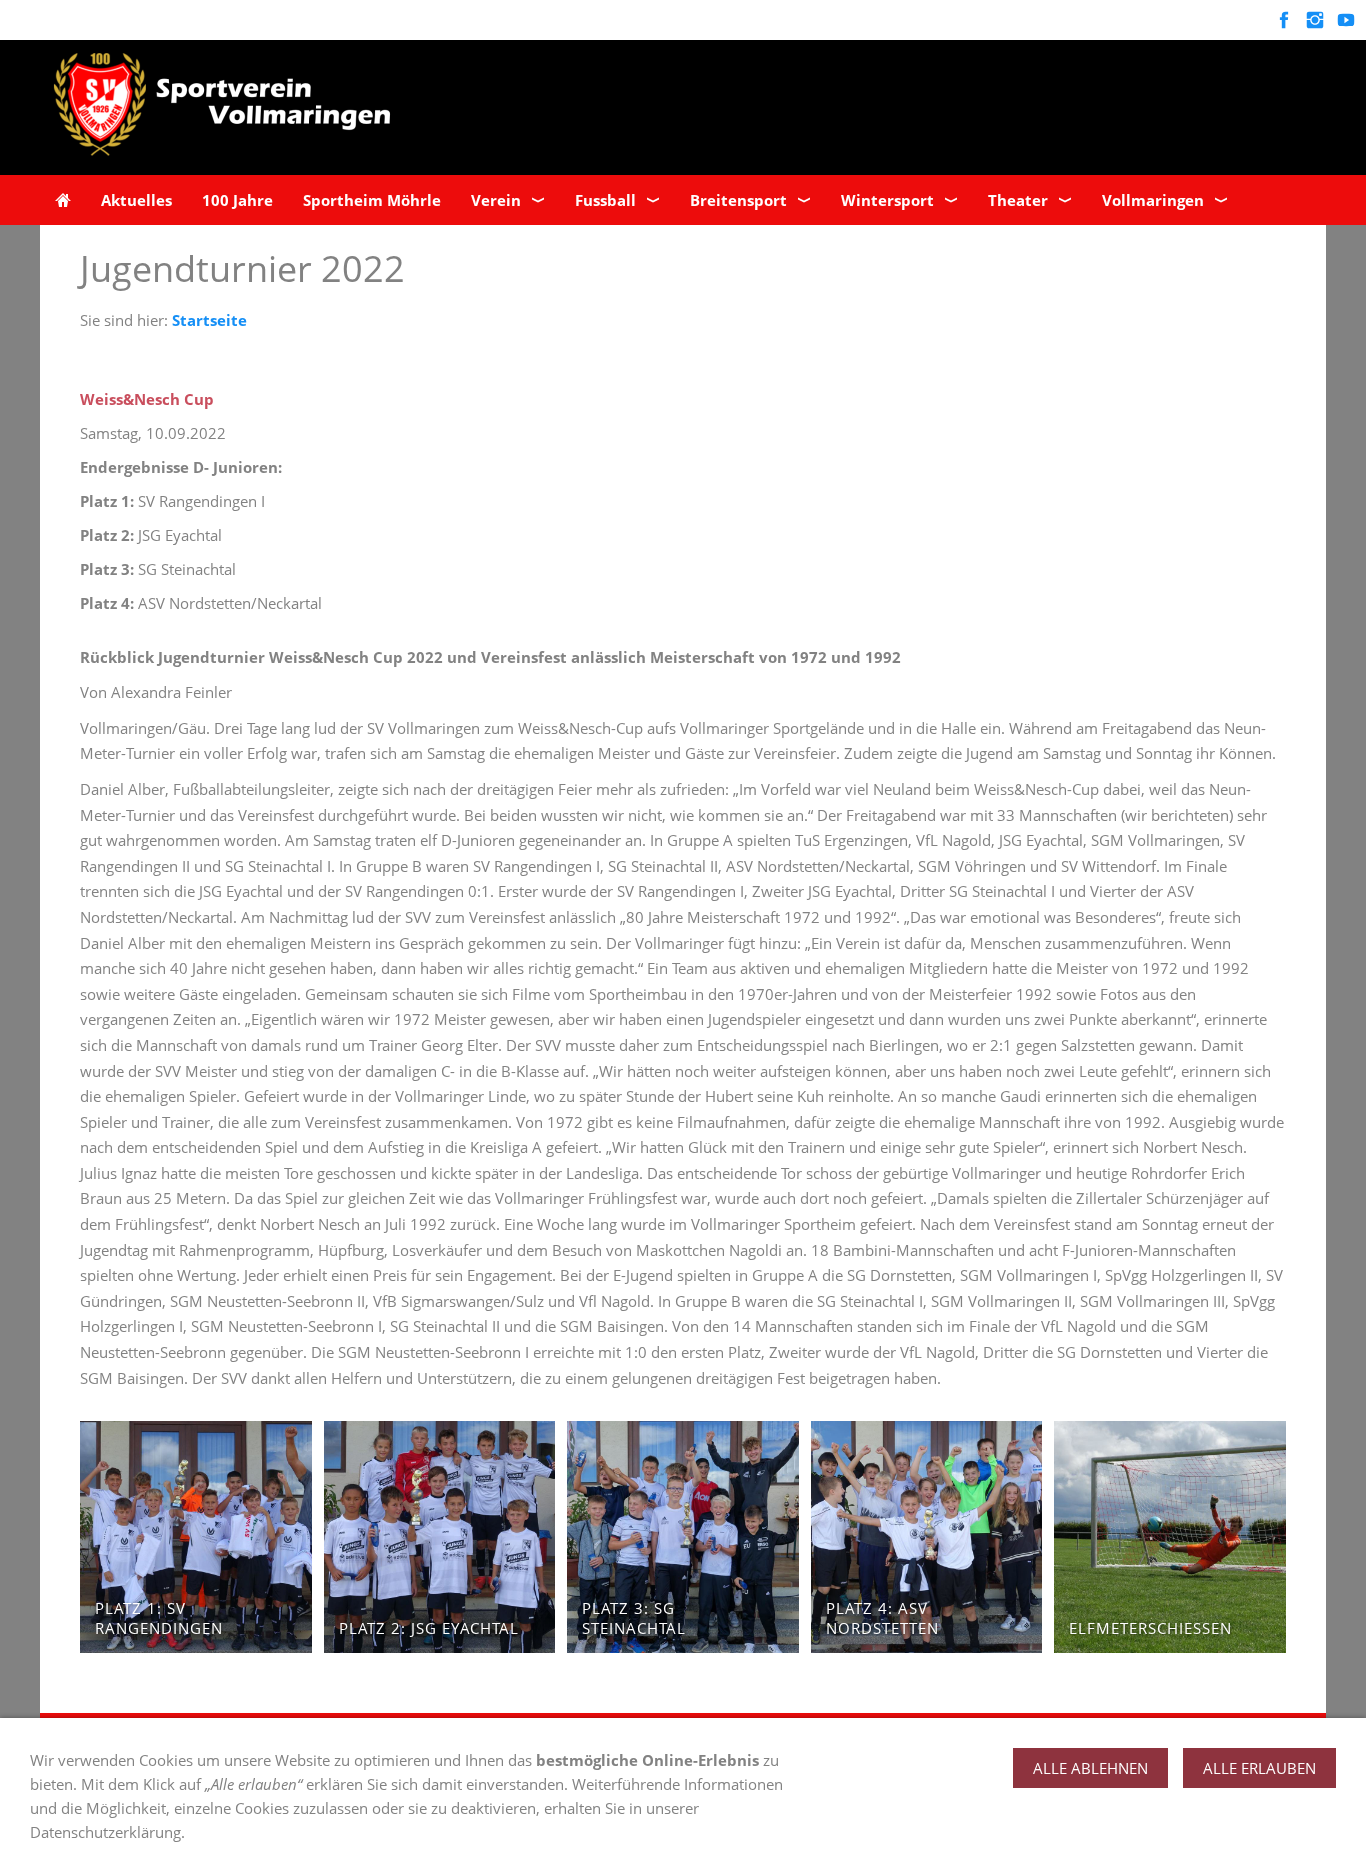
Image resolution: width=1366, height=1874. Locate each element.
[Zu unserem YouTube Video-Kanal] (1345, 20)
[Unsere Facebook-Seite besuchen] (1283, 20)
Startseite (209, 320)
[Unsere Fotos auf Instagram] (1314, 20)
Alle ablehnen (1090, 1768)
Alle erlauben (1259, 1768)
